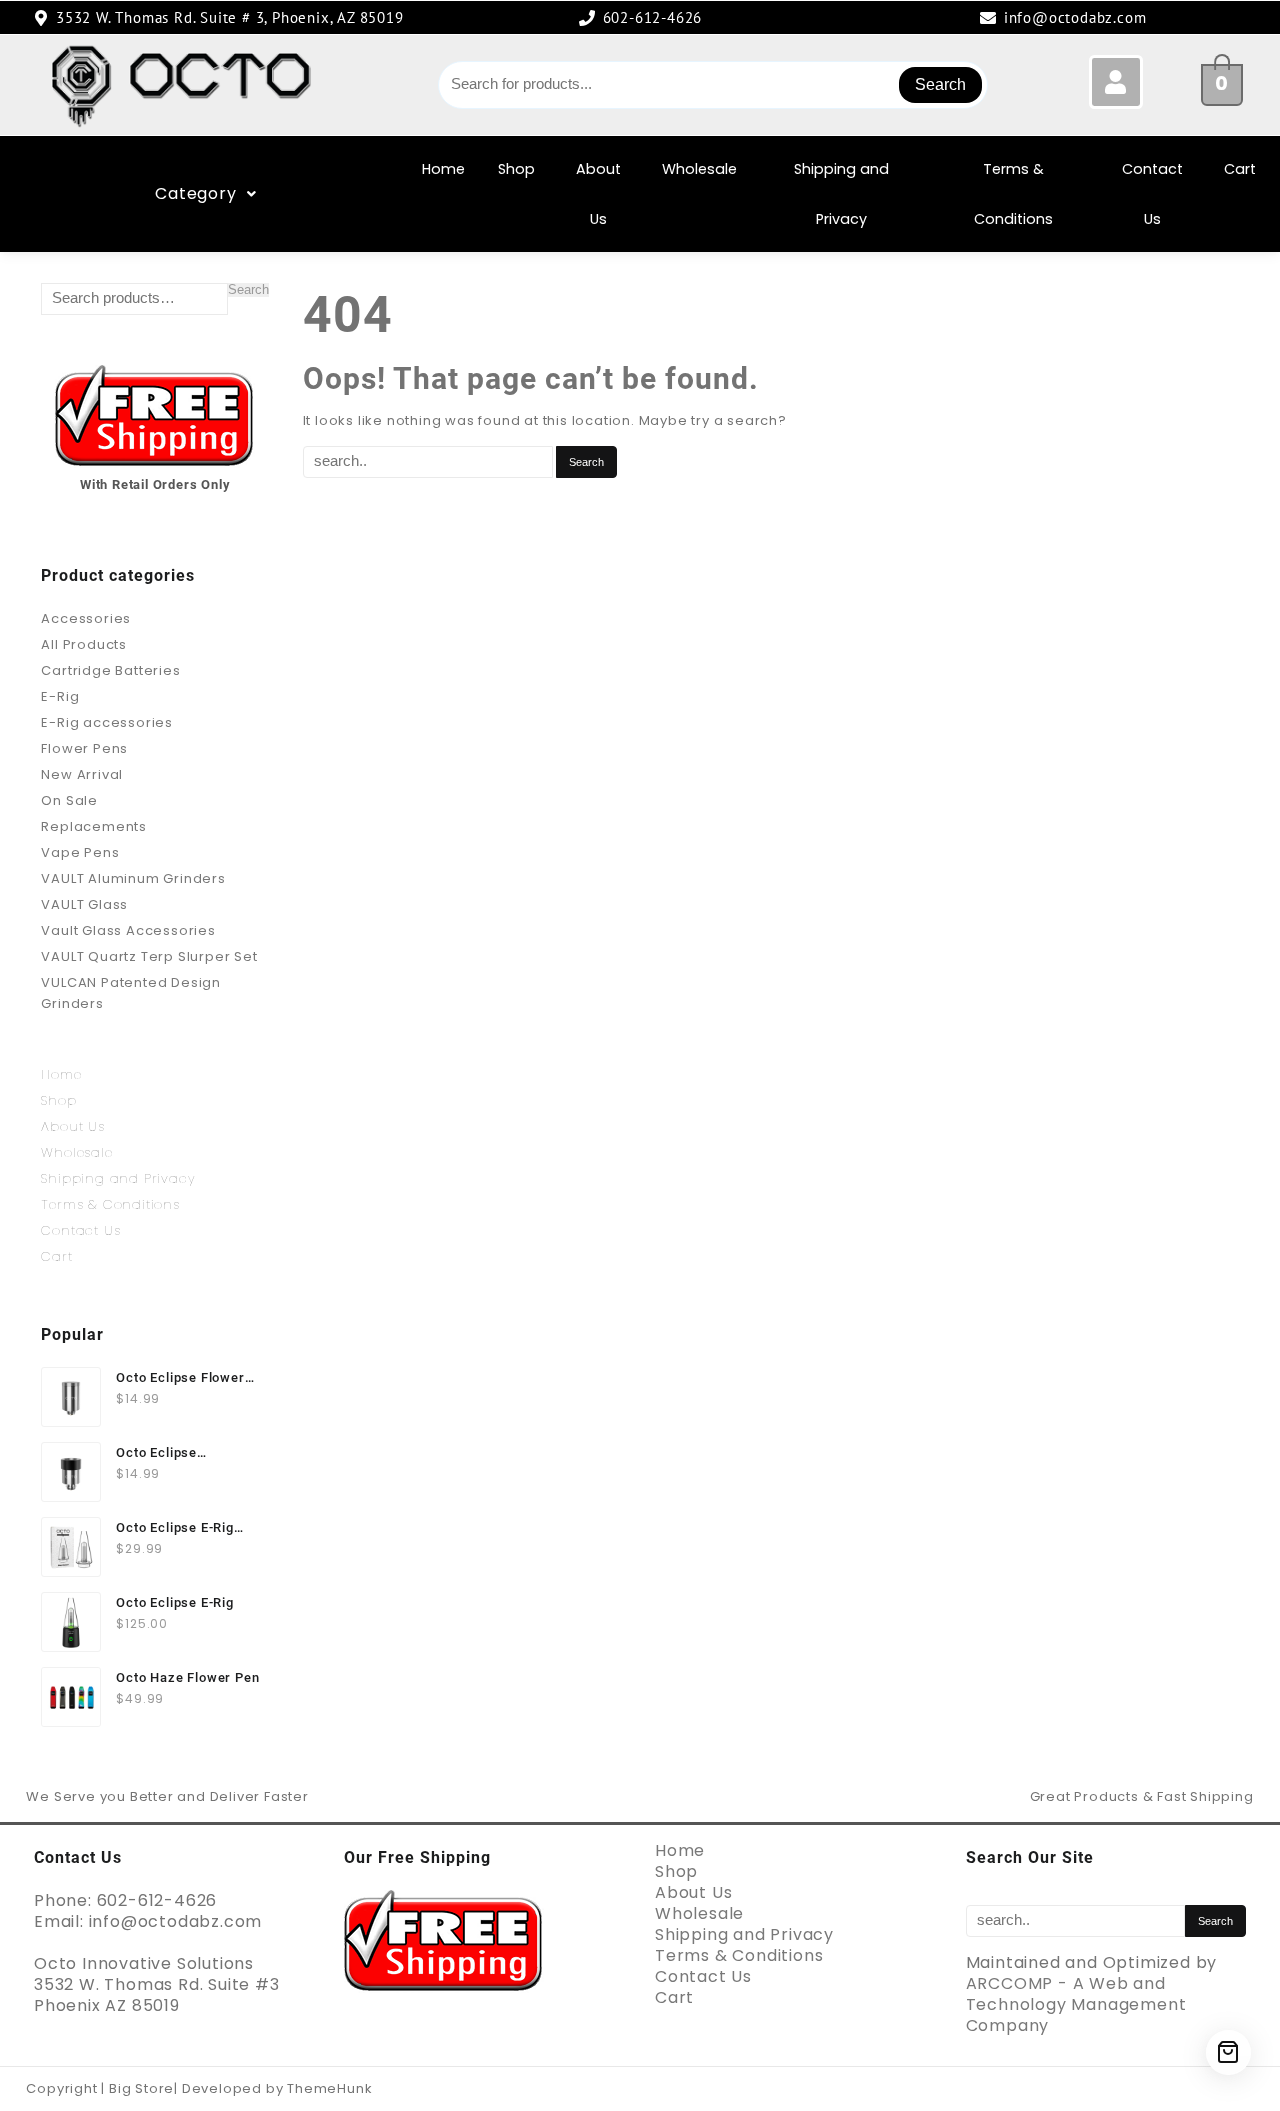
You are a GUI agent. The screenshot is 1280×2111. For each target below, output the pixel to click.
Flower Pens (84, 748)
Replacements (94, 826)
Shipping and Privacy (841, 194)
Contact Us (1152, 194)
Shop (516, 169)
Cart (1240, 169)
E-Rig (60, 696)
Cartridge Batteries (110, 670)
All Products (84, 644)
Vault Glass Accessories (128, 930)
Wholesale (699, 169)
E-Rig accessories (107, 722)
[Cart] (1228, 2052)
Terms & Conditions (1013, 194)
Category (195, 193)
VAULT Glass (84, 904)
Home (443, 169)
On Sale (69, 800)
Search (940, 84)
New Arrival (82, 774)
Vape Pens (80, 852)
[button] (205, 194)
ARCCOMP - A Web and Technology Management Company (1076, 2004)
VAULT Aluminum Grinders (133, 878)
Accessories (86, 618)
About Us (598, 194)
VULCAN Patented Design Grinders (131, 993)
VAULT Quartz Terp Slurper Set (149, 956)
